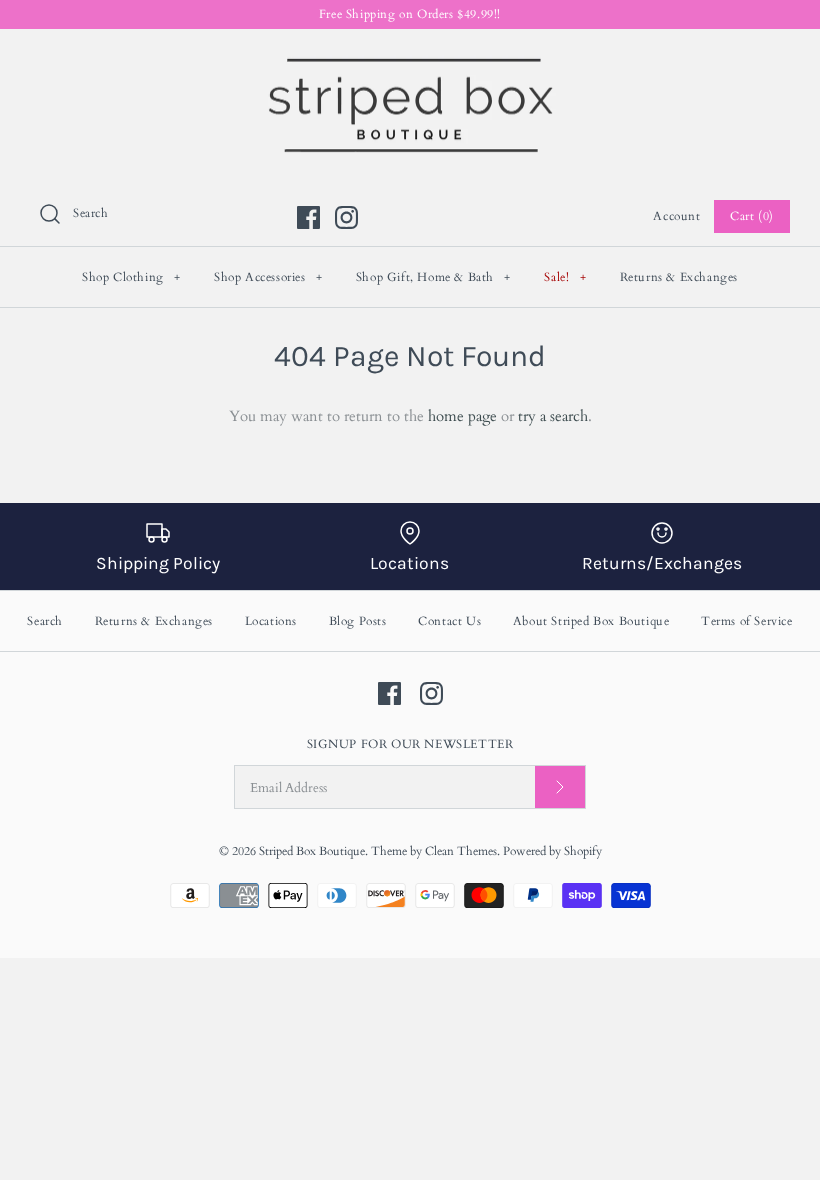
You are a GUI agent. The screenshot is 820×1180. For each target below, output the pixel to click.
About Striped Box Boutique (591, 621)
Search (45, 621)
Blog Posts (358, 621)
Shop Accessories (268, 277)
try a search (553, 416)
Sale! (565, 277)
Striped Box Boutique (312, 851)
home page (462, 416)
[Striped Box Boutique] (410, 61)
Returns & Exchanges (679, 277)
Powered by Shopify (552, 851)
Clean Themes (461, 851)
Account (676, 216)
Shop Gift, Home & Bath (433, 277)
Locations (271, 621)
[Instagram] (346, 217)
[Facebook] (308, 217)
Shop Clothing (131, 277)
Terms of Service (747, 621)
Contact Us (449, 621)
